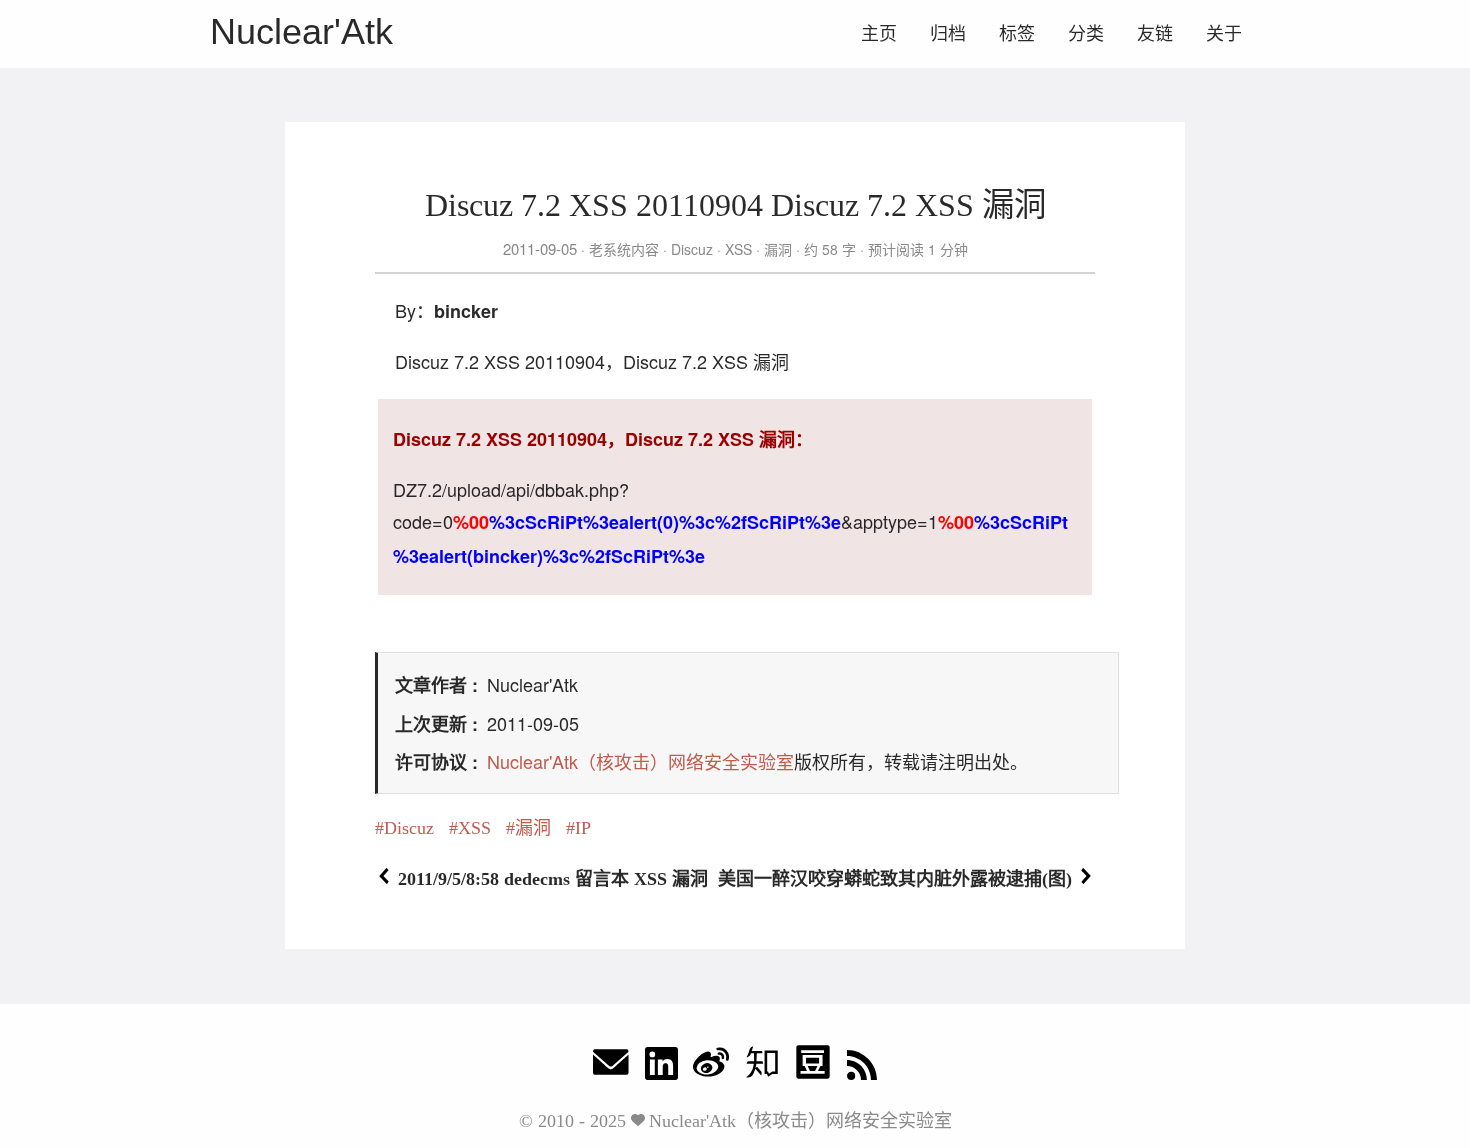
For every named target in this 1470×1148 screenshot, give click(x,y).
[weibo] (711, 1067)
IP (583, 828)
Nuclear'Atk (301, 31)
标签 (1017, 34)
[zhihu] (762, 1067)
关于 (1224, 34)
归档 (948, 34)
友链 (1155, 34)
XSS (738, 249)
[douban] (813, 1067)
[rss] (862, 1067)
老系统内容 (624, 249)
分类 (1086, 34)
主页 (879, 34)
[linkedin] (661, 1067)
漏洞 (778, 249)
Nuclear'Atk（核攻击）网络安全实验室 (640, 761)
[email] (611, 1067)
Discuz (692, 249)
